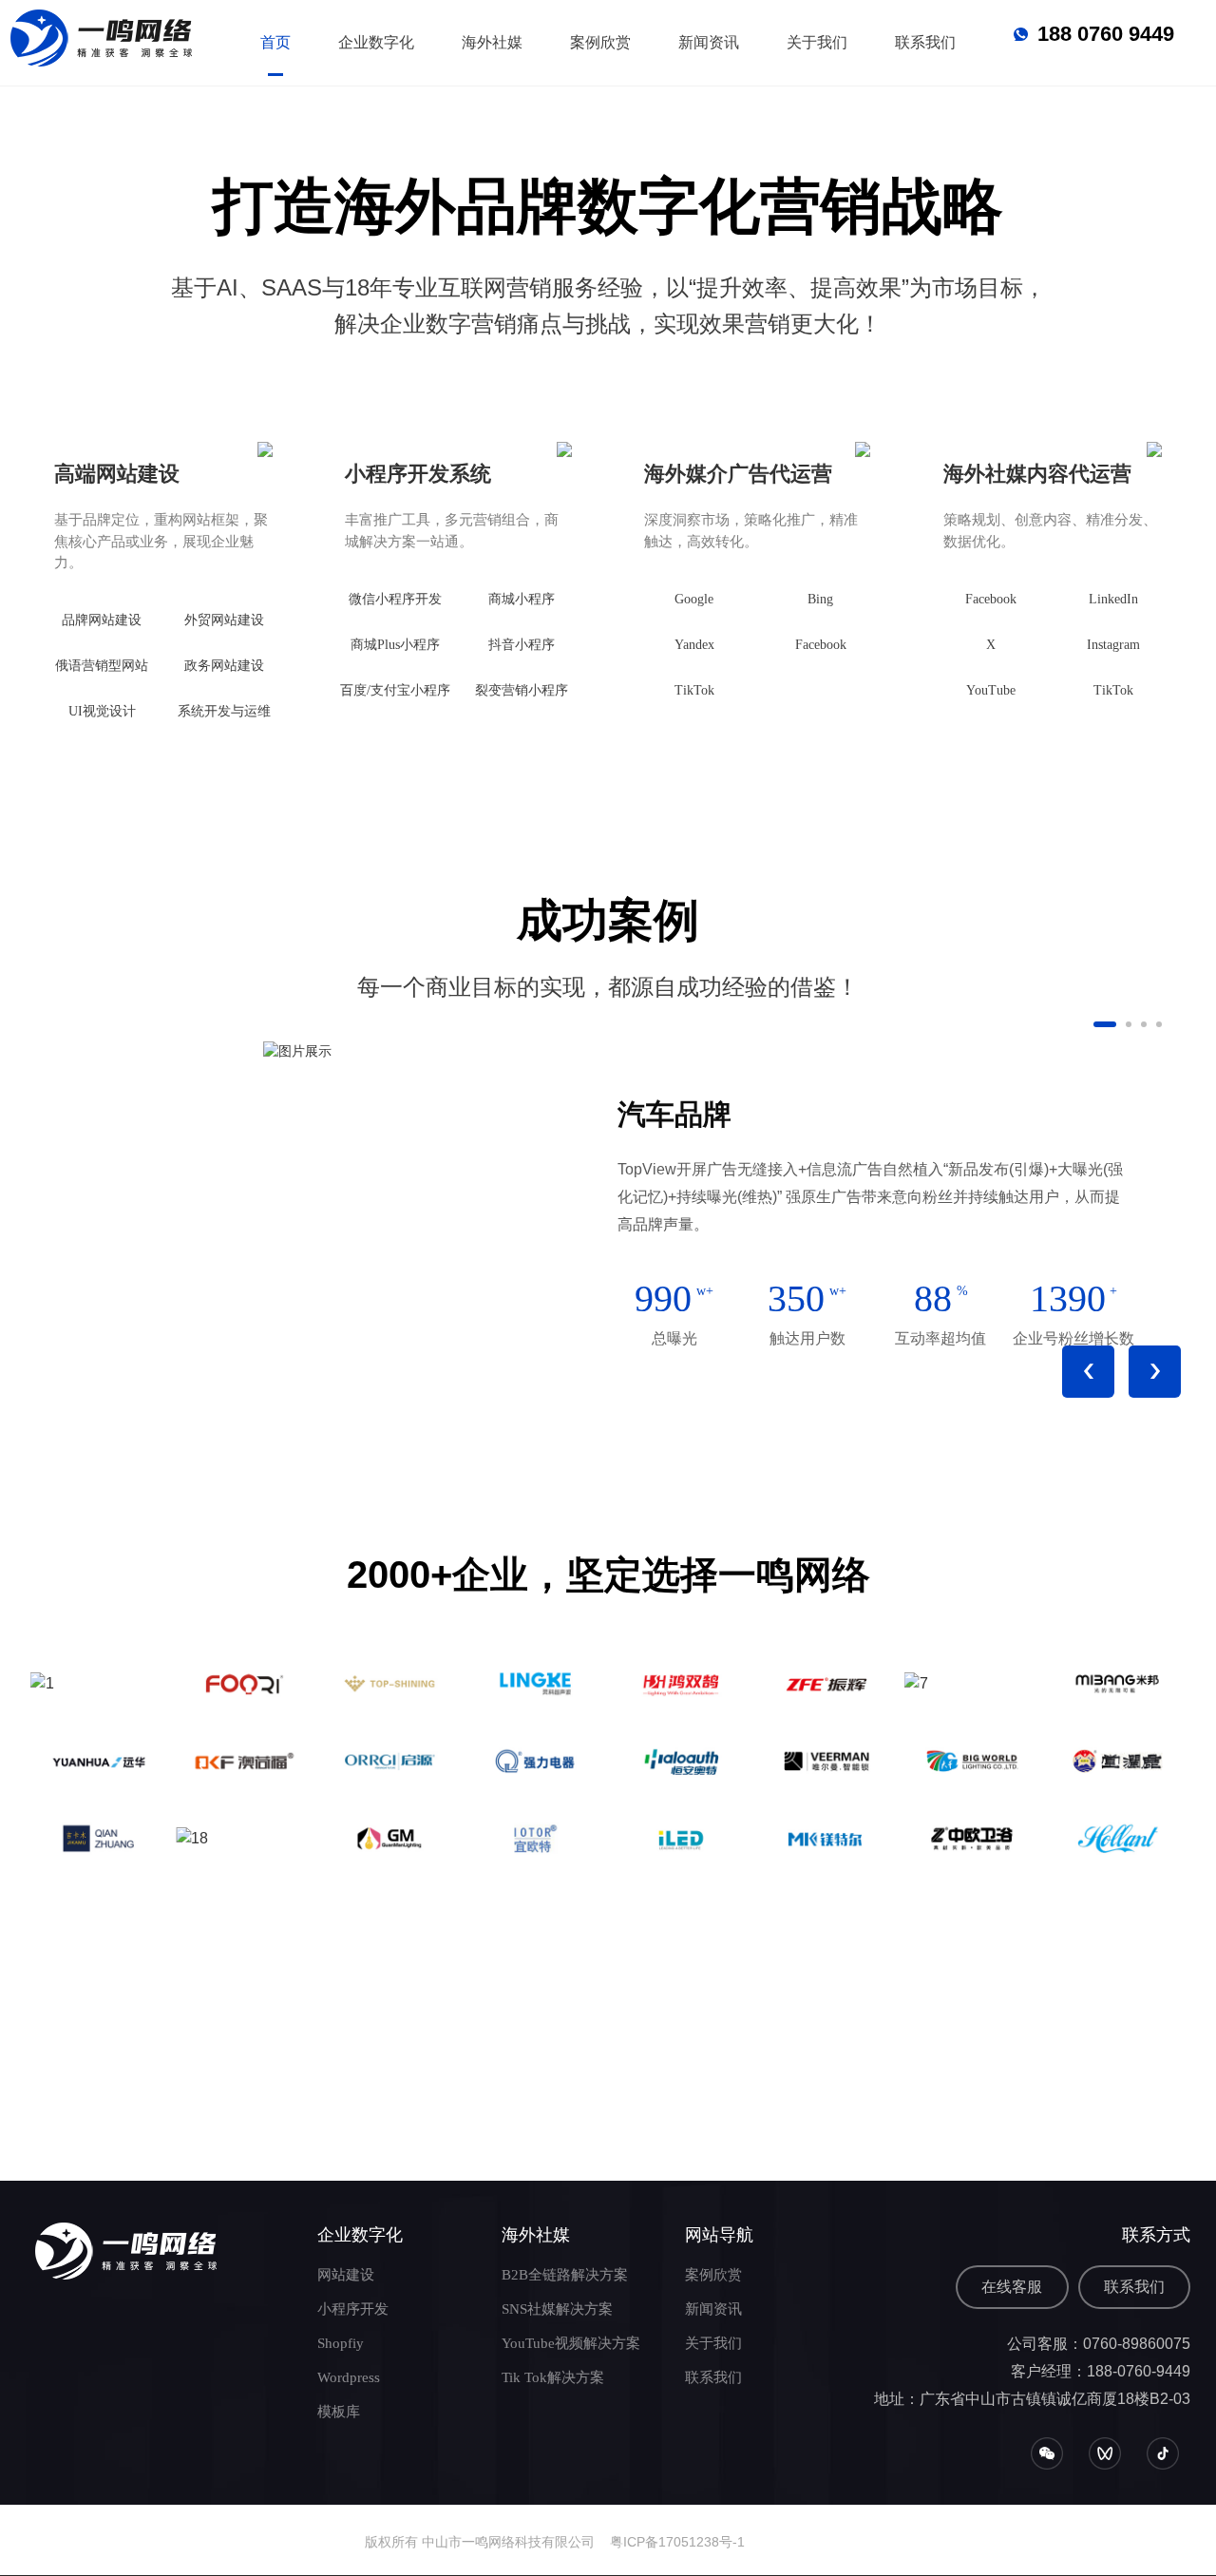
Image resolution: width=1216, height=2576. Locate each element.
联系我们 (1134, 2287)
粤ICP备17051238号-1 (677, 2542)
